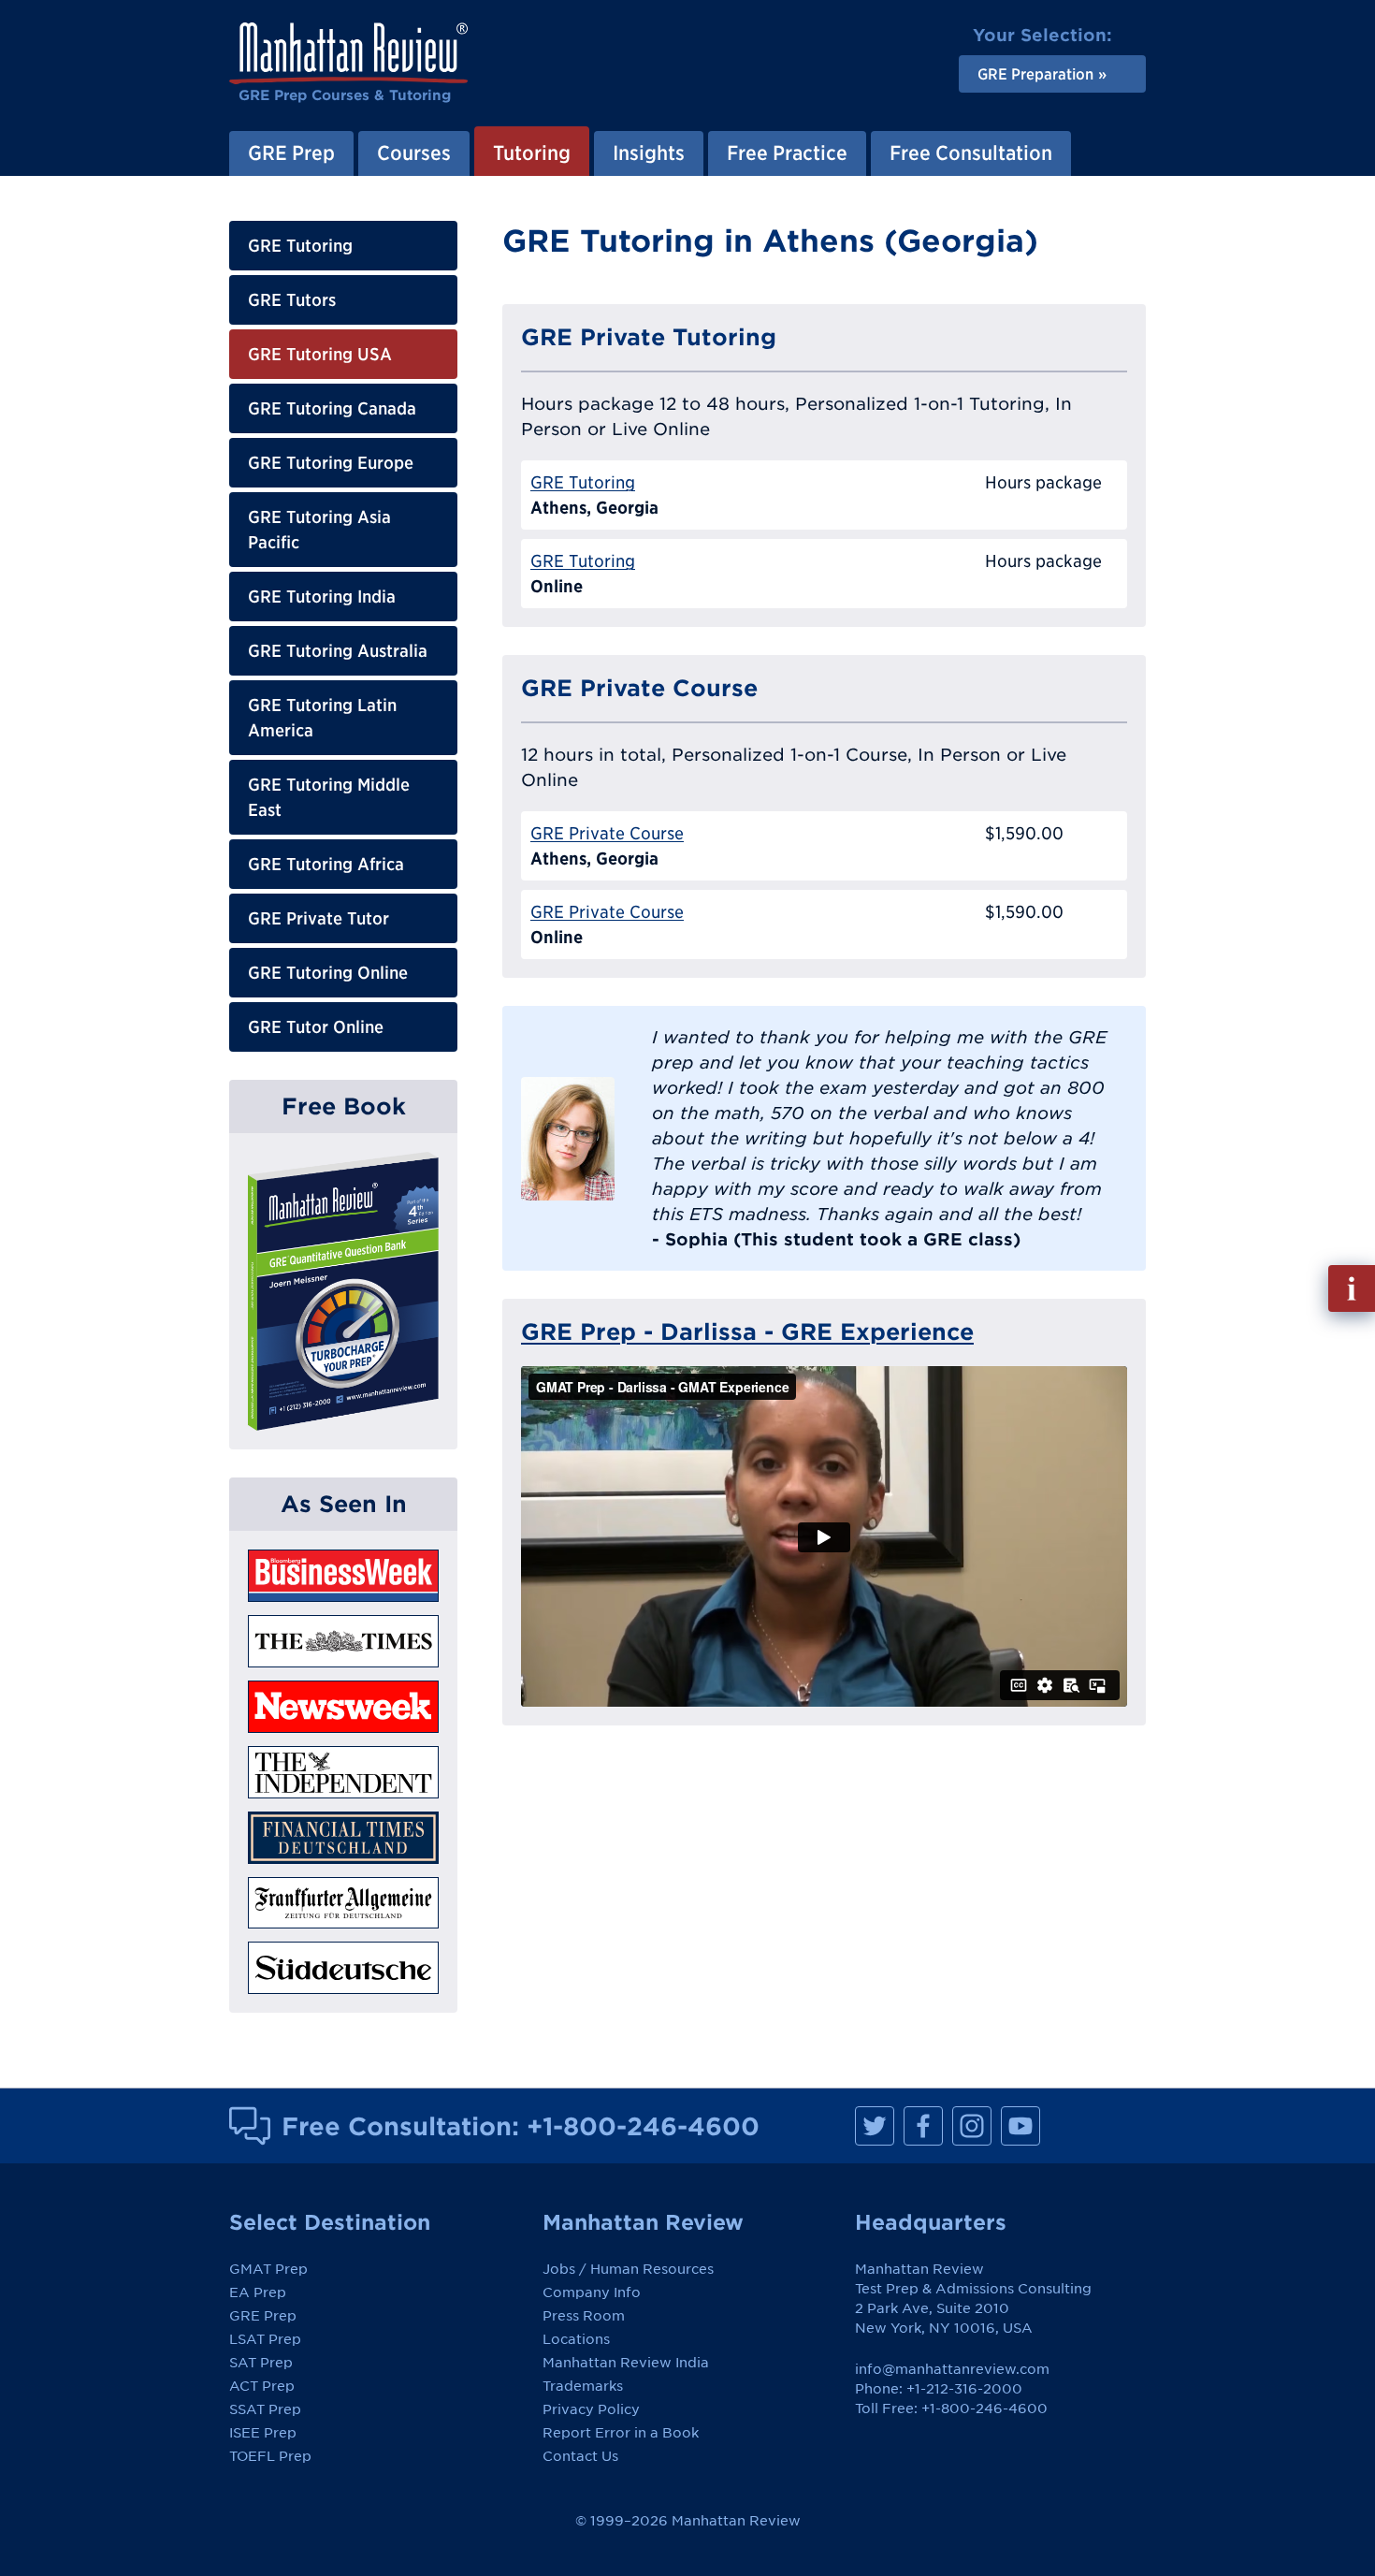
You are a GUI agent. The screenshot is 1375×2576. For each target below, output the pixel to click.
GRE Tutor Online (316, 1027)
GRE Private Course (607, 833)
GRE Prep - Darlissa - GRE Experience (747, 1332)
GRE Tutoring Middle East (329, 797)
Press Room (584, 2316)
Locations (576, 2339)
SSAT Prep (265, 2409)
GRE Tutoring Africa (326, 864)
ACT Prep (262, 2386)
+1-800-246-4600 (643, 2126)
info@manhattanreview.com (952, 2369)
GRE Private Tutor (318, 918)
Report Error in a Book (621, 2433)
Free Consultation (971, 153)
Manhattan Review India (626, 2363)
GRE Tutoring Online (328, 973)
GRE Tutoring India (322, 597)
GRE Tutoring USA (320, 354)
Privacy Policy (591, 2409)
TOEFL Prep (270, 2456)
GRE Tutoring (300, 246)
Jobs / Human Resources (628, 2269)
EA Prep (258, 2292)
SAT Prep (261, 2363)
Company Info (592, 2292)
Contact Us (580, 2456)
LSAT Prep (265, 2339)
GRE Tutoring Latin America (322, 718)
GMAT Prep (268, 2269)
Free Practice (787, 153)
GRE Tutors (292, 300)
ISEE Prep (263, 2433)
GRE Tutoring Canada (332, 408)
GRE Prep (291, 153)
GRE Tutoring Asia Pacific (319, 530)
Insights (649, 153)
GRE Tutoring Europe (331, 463)
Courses (414, 153)
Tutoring (532, 153)
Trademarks (583, 2386)
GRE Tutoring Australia (338, 651)
